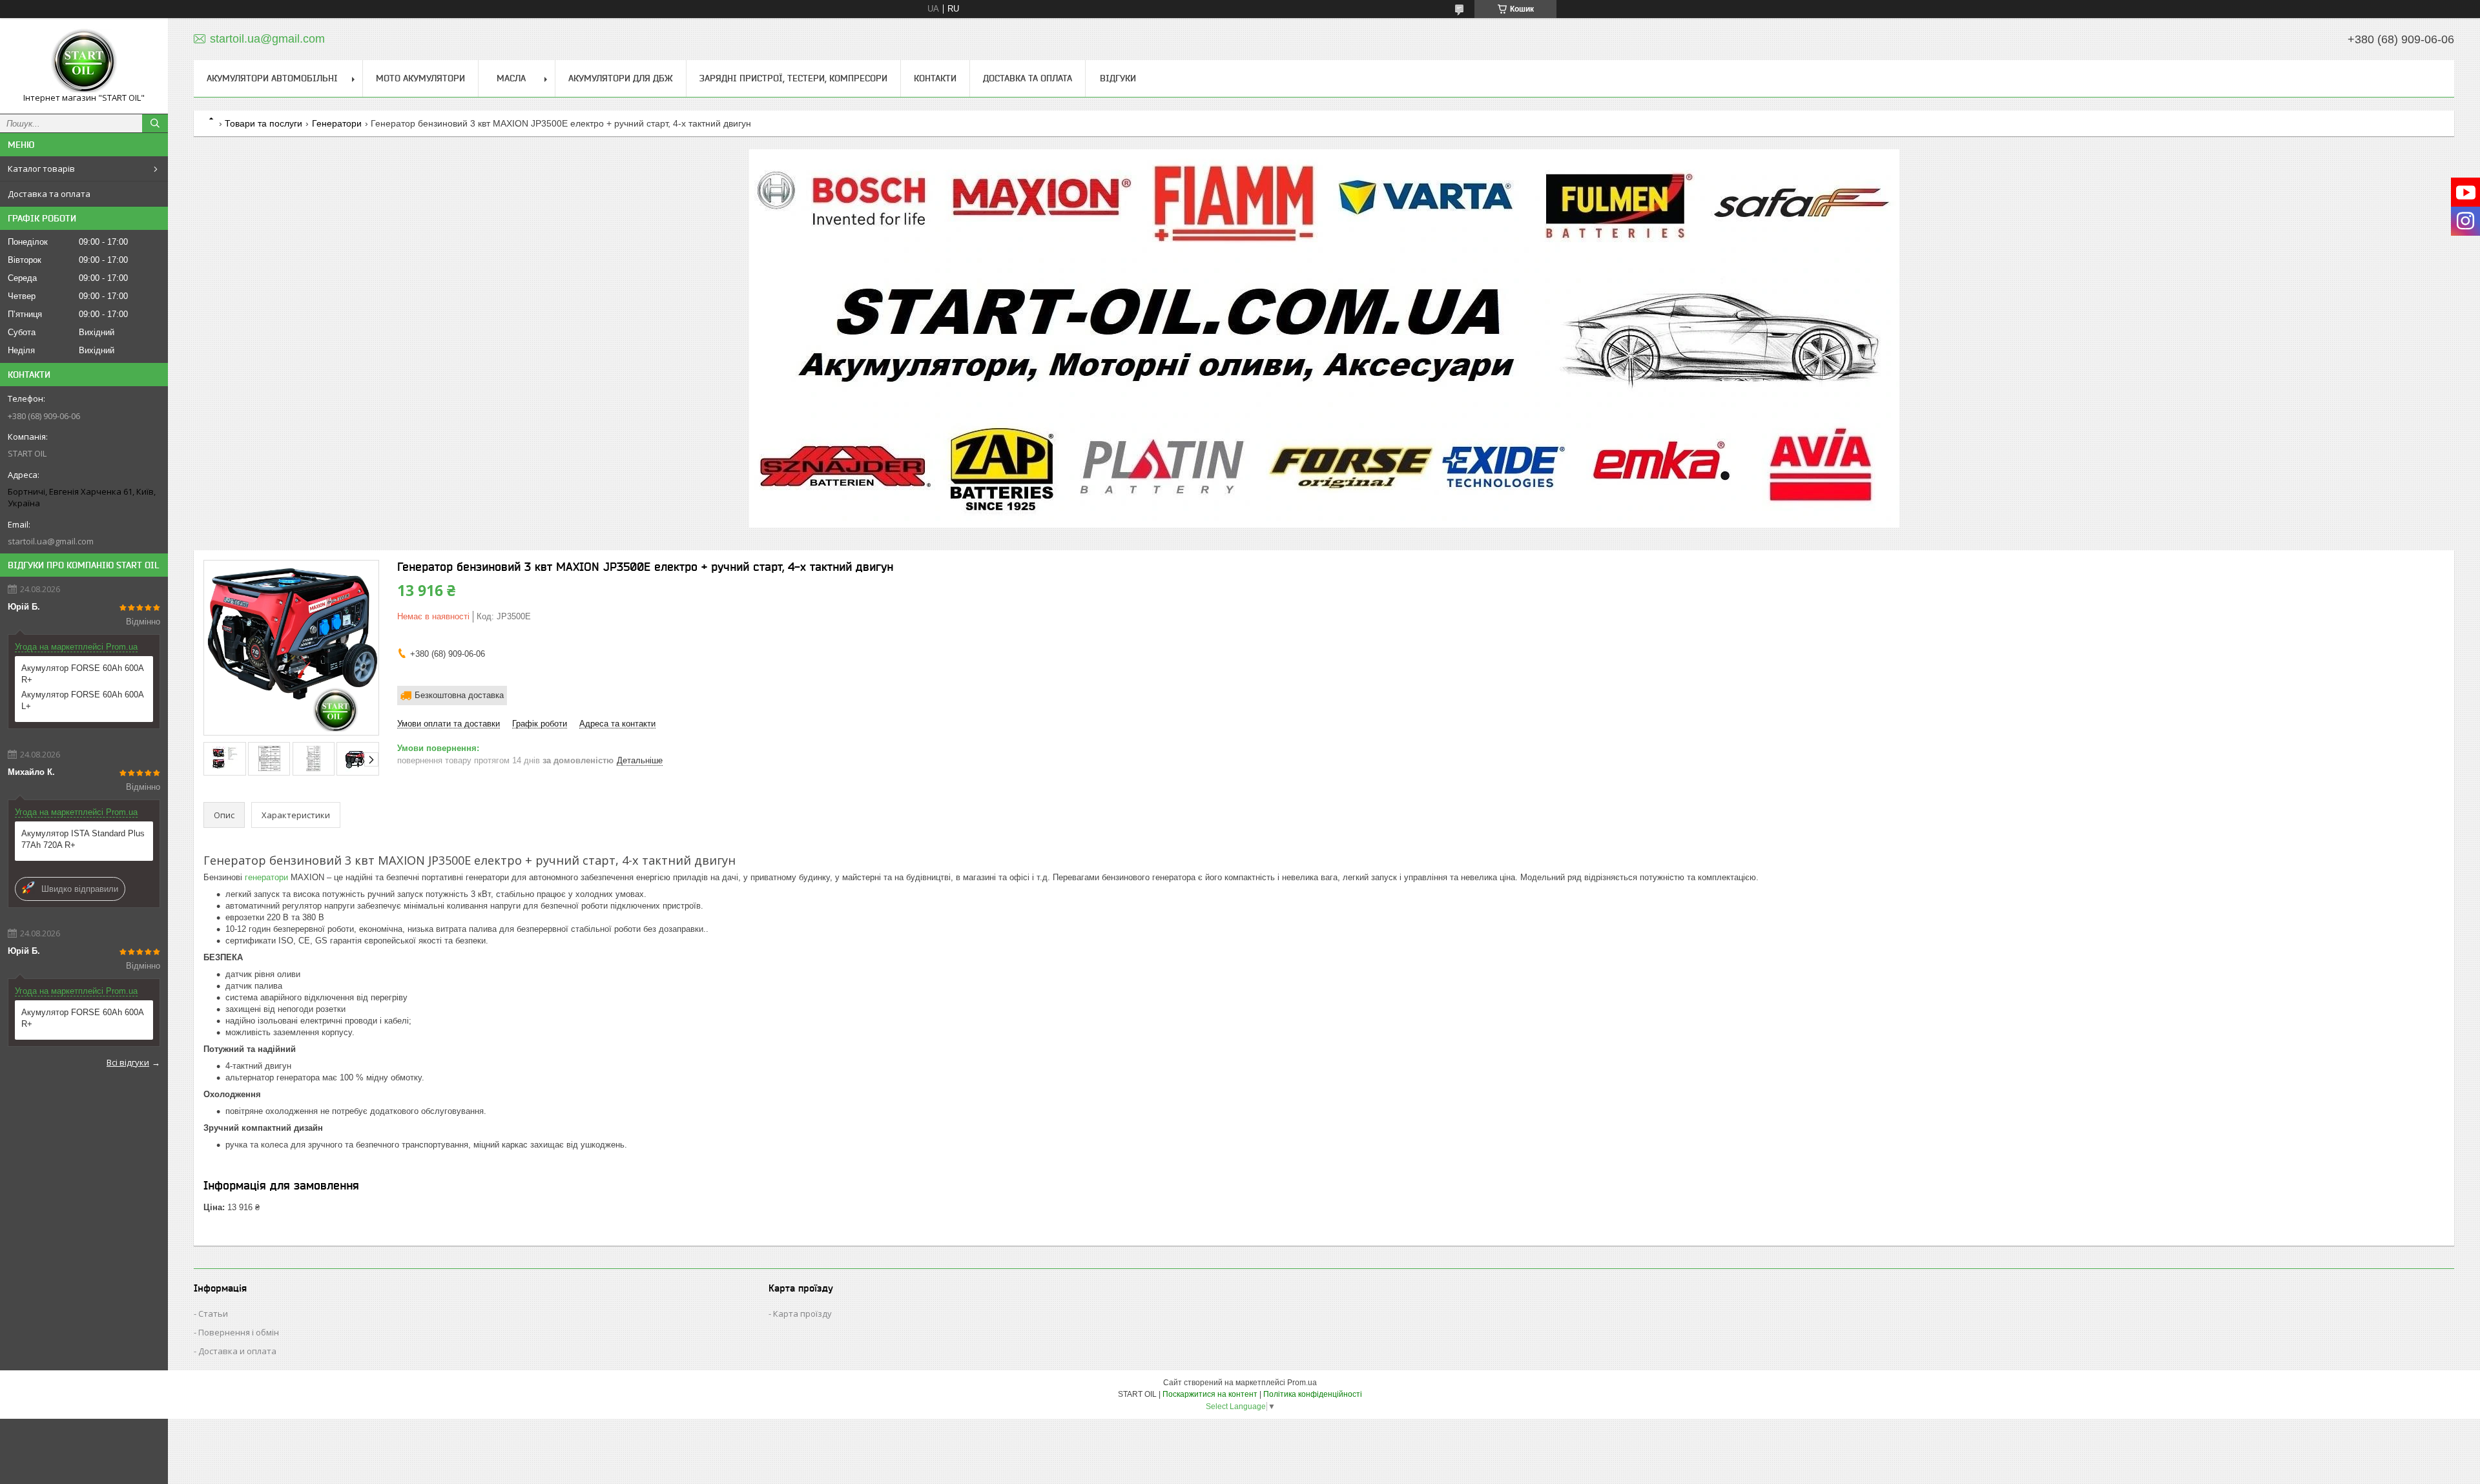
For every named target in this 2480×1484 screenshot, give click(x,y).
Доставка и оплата (237, 1351)
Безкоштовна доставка (459, 695)
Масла (511, 78)
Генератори (337, 123)
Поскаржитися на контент (1210, 1394)
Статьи (213, 1314)
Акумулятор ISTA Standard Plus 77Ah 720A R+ (83, 839)
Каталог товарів (41, 169)
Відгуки (1118, 78)
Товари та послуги (263, 123)
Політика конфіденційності (1313, 1394)
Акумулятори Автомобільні (272, 78)
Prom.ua (1302, 1383)
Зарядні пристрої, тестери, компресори (793, 78)
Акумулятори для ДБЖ (621, 78)
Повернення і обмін (239, 1332)
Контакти (935, 78)
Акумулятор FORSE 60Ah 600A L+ (82, 700)
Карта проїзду (802, 1314)
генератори (266, 877)
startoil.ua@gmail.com (51, 541)
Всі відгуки (128, 1062)
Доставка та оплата (49, 194)
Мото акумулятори (420, 78)
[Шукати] (155, 123)
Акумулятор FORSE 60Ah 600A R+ (82, 674)
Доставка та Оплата (1028, 78)
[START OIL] (84, 60)
